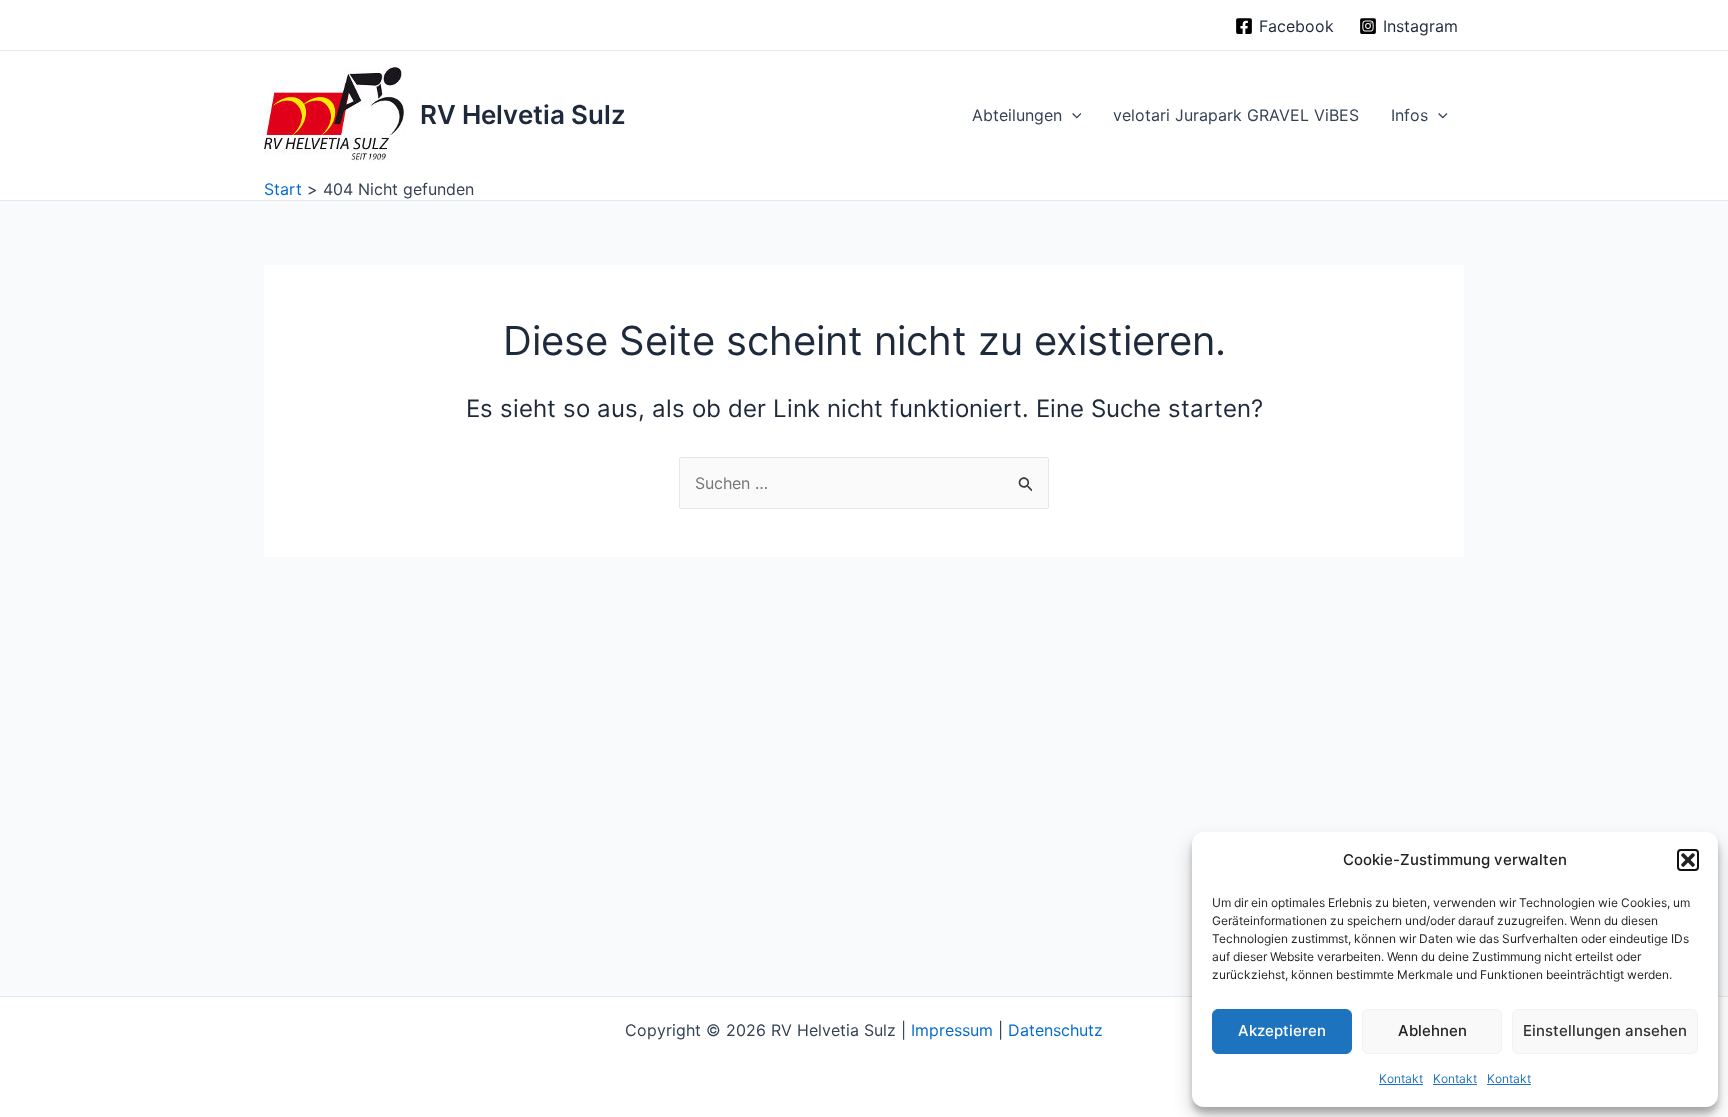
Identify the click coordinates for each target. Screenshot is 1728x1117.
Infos (1409, 115)
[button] (1688, 860)
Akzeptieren (1282, 1030)
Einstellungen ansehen (1605, 1030)
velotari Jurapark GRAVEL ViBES (1236, 115)
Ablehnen (1432, 1030)
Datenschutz (1055, 1030)
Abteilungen (1017, 115)
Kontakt (1401, 1078)
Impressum (952, 1030)
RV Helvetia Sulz (523, 114)
